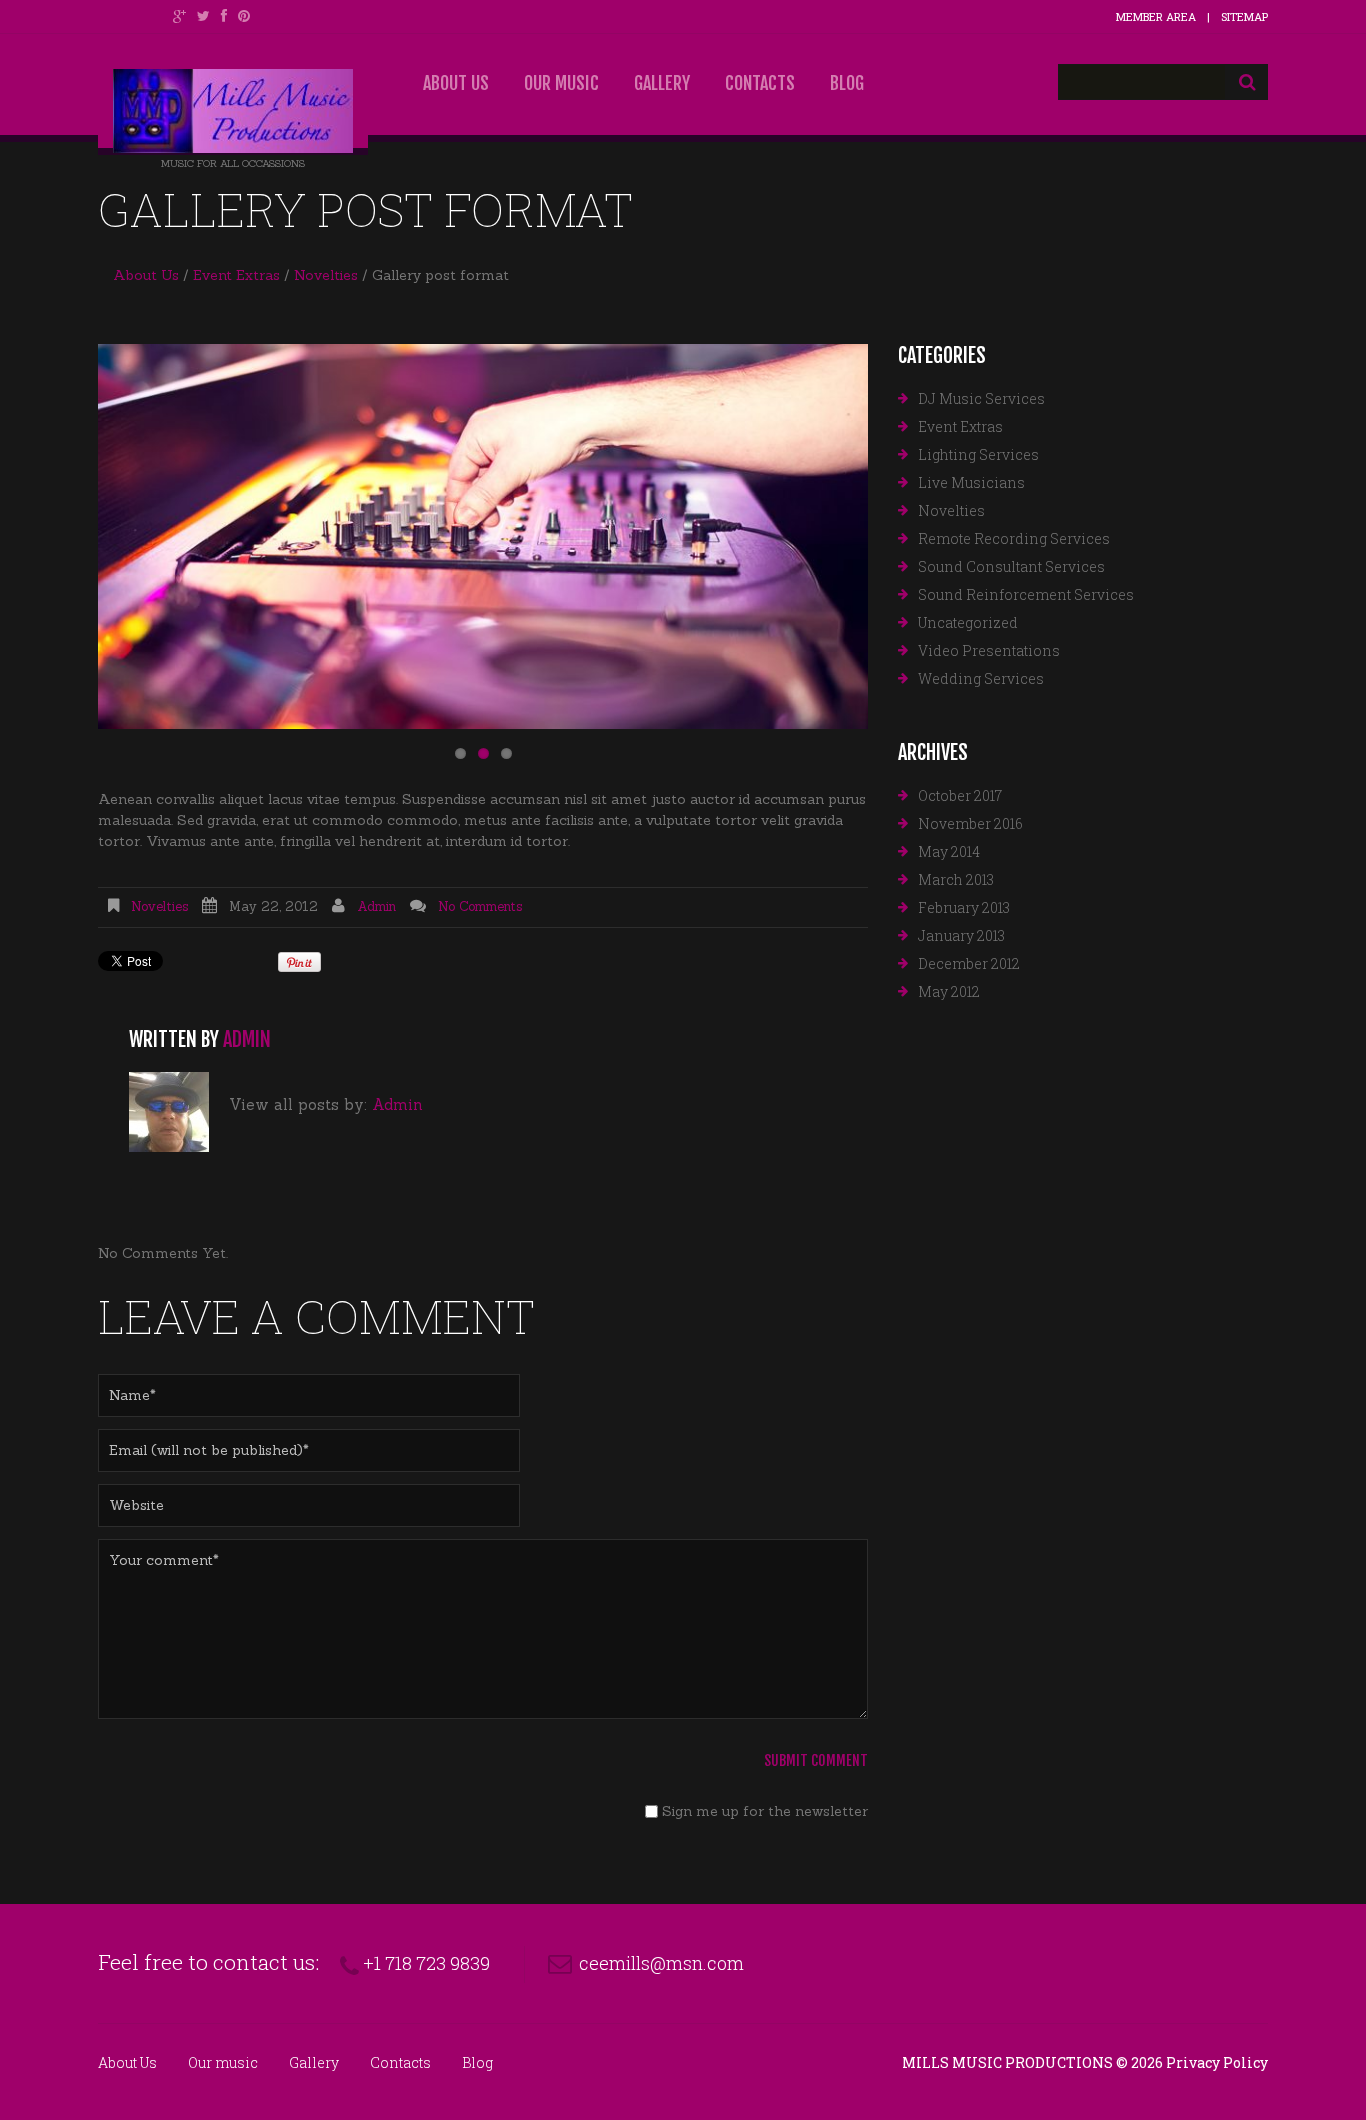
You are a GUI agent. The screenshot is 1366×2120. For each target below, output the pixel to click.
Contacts (760, 83)
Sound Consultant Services (1011, 566)
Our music (561, 83)
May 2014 (949, 851)
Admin (376, 906)
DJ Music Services (981, 398)
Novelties (326, 275)
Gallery (662, 83)
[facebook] (224, 16)
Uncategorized (968, 622)
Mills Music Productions (1007, 2062)
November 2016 (970, 823)
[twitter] (203, 16)
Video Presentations (989, 650)
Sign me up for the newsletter (763, 1811)
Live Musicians (971, 482)
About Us (456, 83)
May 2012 (949, 991)
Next (798, 537)
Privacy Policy (1217, 2062)
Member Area (1156, 16)
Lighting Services (978, 454)
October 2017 (960, 795)
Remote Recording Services (1014, 538)
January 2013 (961, 935)
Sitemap (1244, 16)
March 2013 (956, 879)
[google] (179, 16)
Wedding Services (981, 678)
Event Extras (236, 275)
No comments (480, 906)
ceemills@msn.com (661, 1963)
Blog (847, 83)
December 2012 (969, 963)
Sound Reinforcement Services (1026, 594)
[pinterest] (244, 16)
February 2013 (964, 907)
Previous (168, 537)
